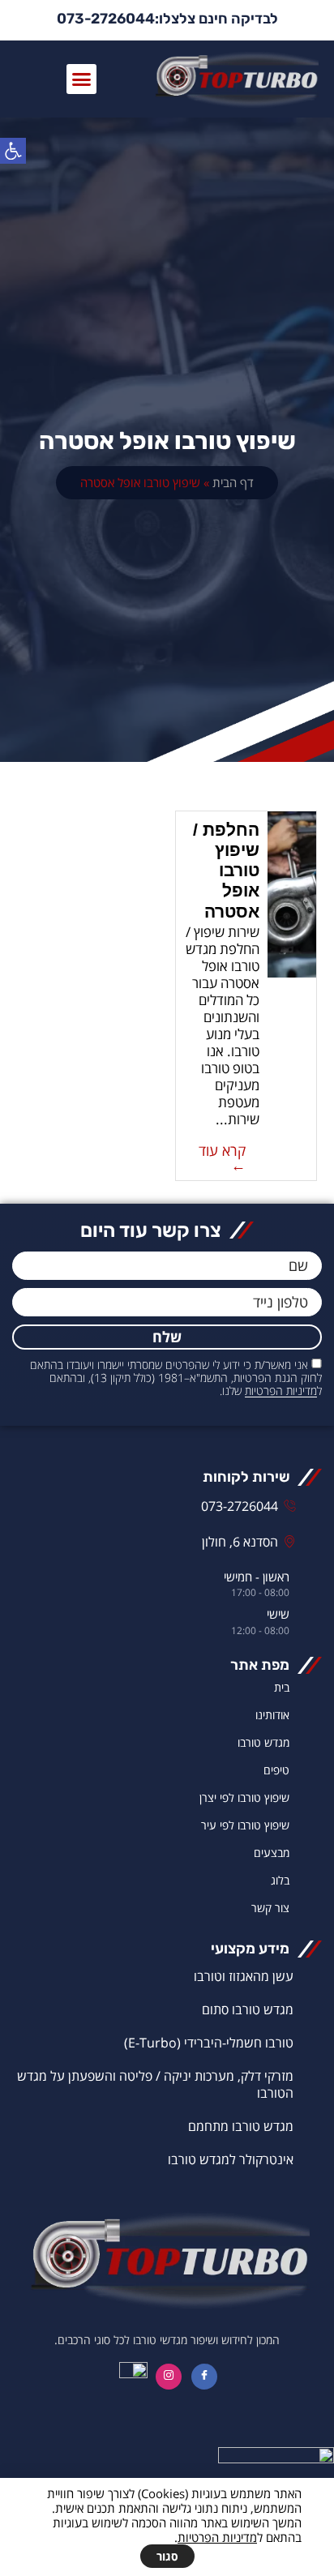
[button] (13, 151)
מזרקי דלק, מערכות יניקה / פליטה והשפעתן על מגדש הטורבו (155, 2084)
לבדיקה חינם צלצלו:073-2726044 (167, 19)
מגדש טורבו (263, 1742)
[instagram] (169, 2377)
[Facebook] (204, 2377)
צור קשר (270, 1908)
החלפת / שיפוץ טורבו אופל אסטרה (226, 871)
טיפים (276, 1770)
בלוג (280, 1880)
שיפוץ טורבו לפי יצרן (244, 1797)
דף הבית (233, 482)
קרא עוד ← (222, 1157)
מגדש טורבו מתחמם (241, 2126)
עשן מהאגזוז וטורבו (244, 1976)
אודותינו (272, 1715)
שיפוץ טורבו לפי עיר (245, 1825)
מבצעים (272, 1853)
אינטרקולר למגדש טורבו (231, 2159)
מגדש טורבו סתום (248, 2009)
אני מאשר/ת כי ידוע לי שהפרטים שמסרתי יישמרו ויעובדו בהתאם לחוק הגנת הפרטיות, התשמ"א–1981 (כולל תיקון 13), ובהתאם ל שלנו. (176, 1378)
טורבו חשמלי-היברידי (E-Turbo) (209, 2043)
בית (282, 1687)
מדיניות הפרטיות (281, 1391)
